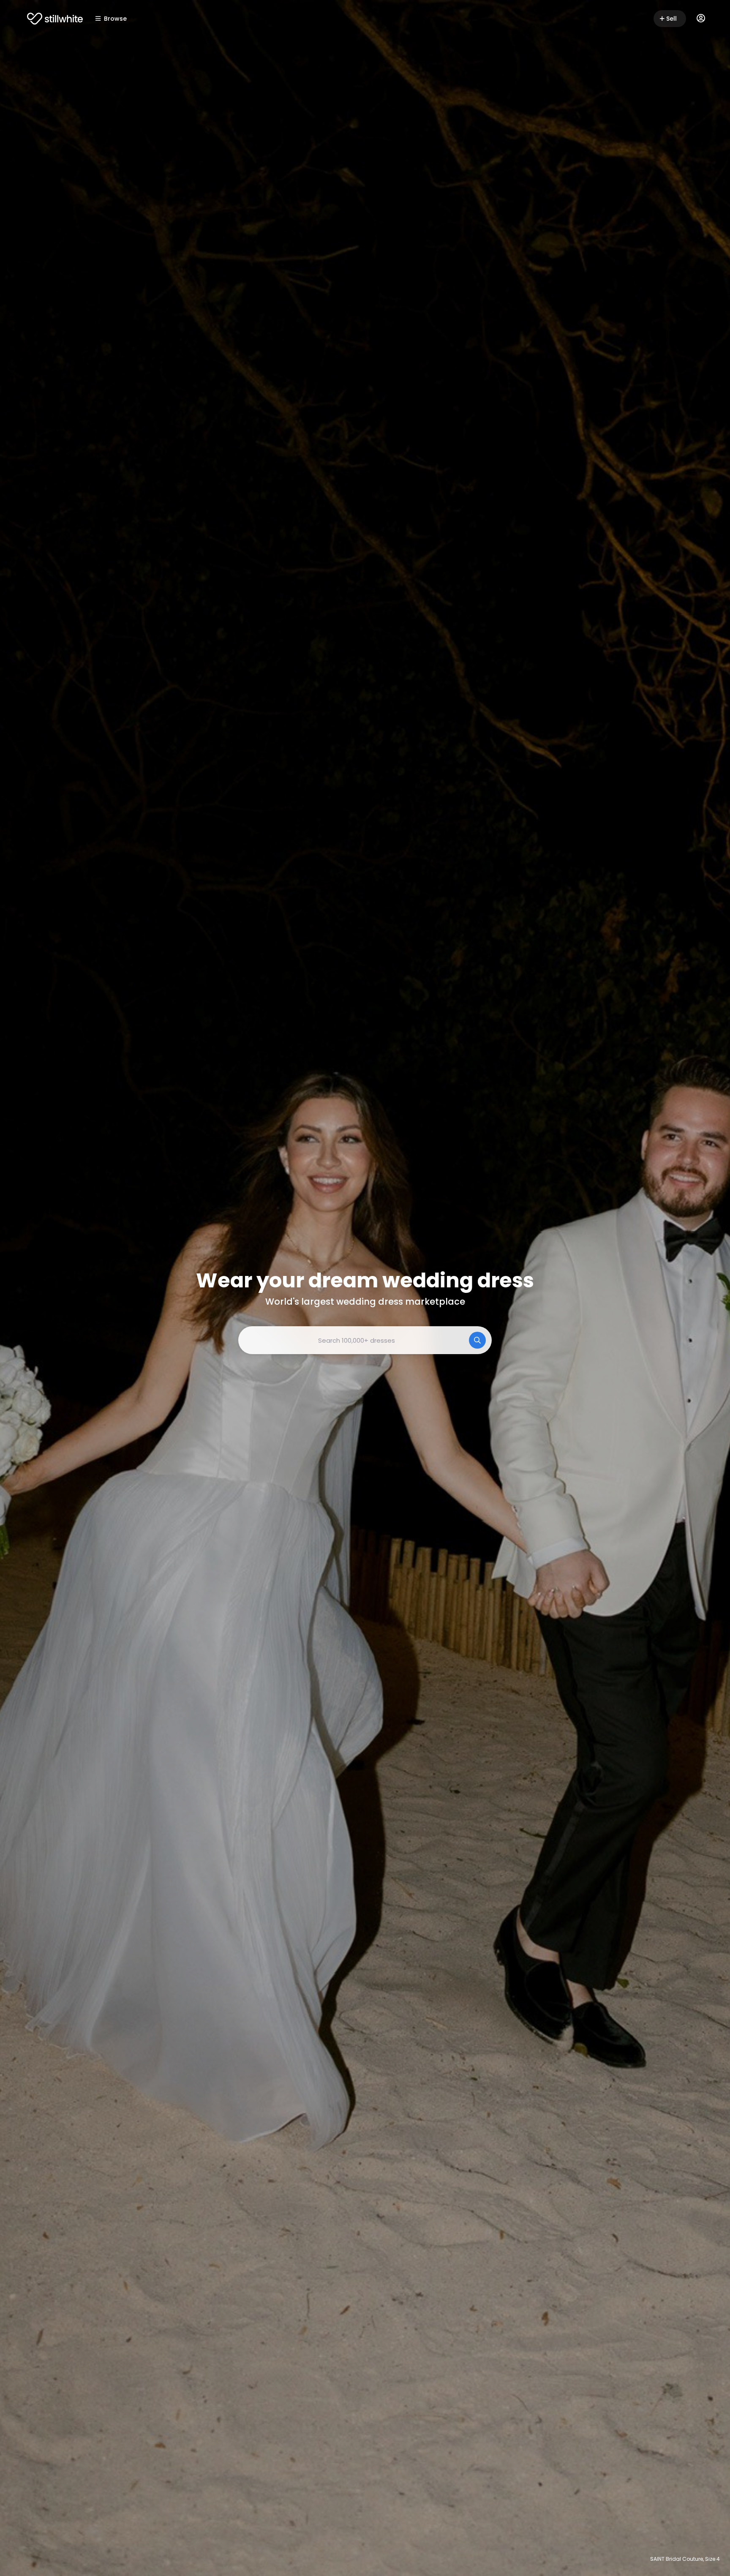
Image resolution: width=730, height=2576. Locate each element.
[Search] (477, 1340)
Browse (115, 19)
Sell (671, 19)
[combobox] (365, 1340)
